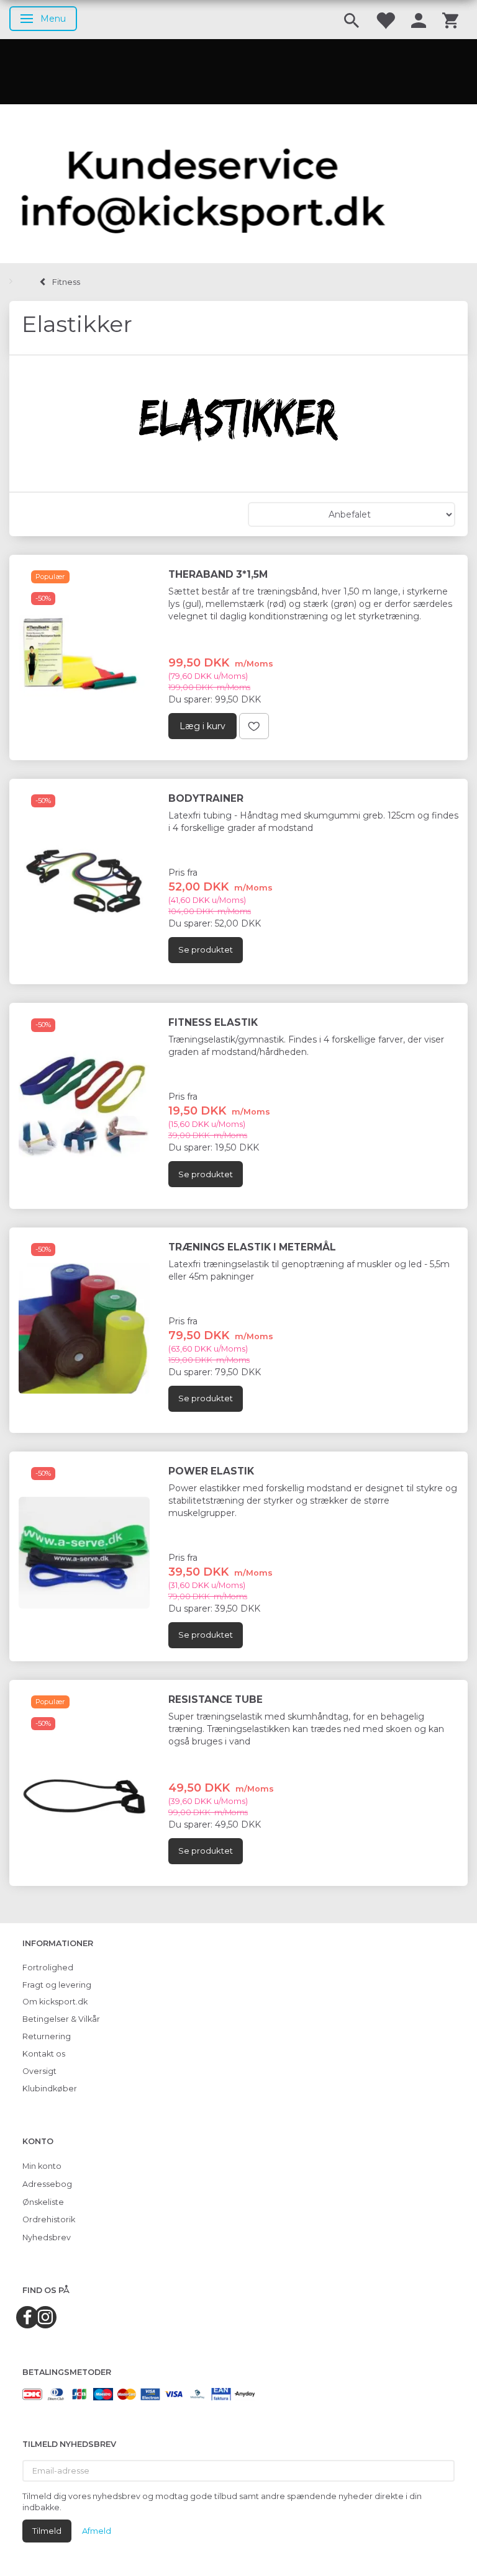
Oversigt (39, 2071)
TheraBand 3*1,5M (218, 574)
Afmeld (97, 2531)
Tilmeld (47, 2531)
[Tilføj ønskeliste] (254, 726)
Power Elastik (211, 1471)
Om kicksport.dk (55, 2002)
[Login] (419, 20)
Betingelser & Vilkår (61, 2019)
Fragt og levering (57, 1985)
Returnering (47, 2036)
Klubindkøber (50, 2089)
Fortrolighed (48, 1968)
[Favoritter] (385, 20)
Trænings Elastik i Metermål (252, 1247)
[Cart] (450, 20)
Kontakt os (44, 2054)
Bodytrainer (206, 798)
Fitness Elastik (213, 1022)
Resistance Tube (216, 1699)
